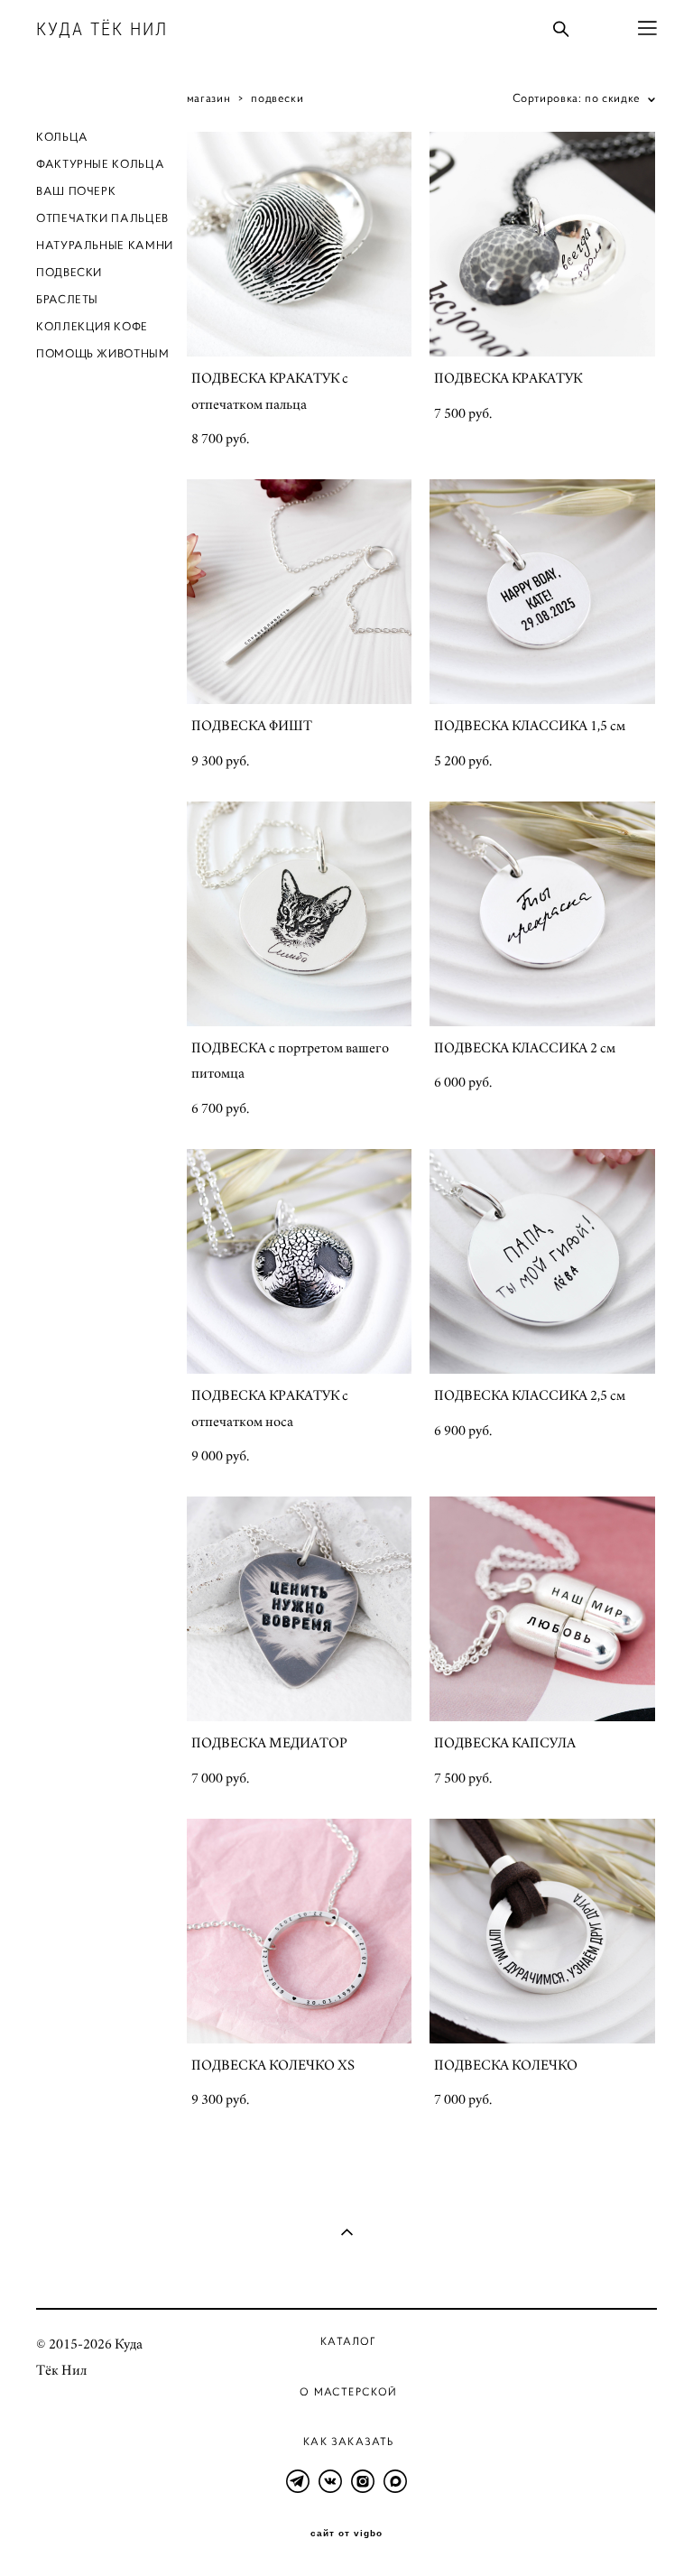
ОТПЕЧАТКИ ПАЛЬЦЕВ (102, 218)
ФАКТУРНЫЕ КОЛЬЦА (100, 164)
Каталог (348, 2341)
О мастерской (348, 2391)
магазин (208, 98)
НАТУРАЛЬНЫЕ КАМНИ (105, 246)
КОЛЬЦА (62, 137)
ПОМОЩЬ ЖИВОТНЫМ (103, 354)
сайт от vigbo (346, 2534)
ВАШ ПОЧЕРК (76, 191)
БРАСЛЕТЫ (67, 300)
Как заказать (348, 2441)
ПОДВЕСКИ (69, 273)
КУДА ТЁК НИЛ (102, 29)
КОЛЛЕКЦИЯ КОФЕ (92, 327)
